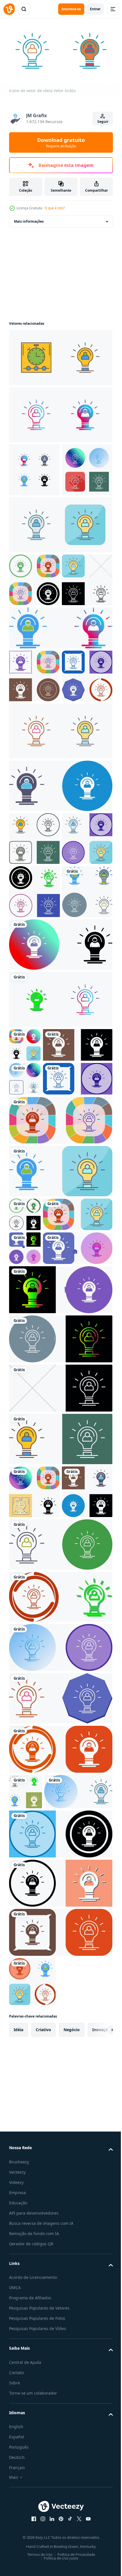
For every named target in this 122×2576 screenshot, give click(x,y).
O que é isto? (55, 208)
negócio (72, 2516)
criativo (43, 2516)
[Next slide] (100, 2516)
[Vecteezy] (9, 9)
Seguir (103, 122)
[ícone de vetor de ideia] (60, 412)
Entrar (95, 9)
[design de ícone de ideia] (34, 630)
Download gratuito (61, 142)
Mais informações (29, 219)
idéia (18, 2516)
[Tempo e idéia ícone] (60, 355)
